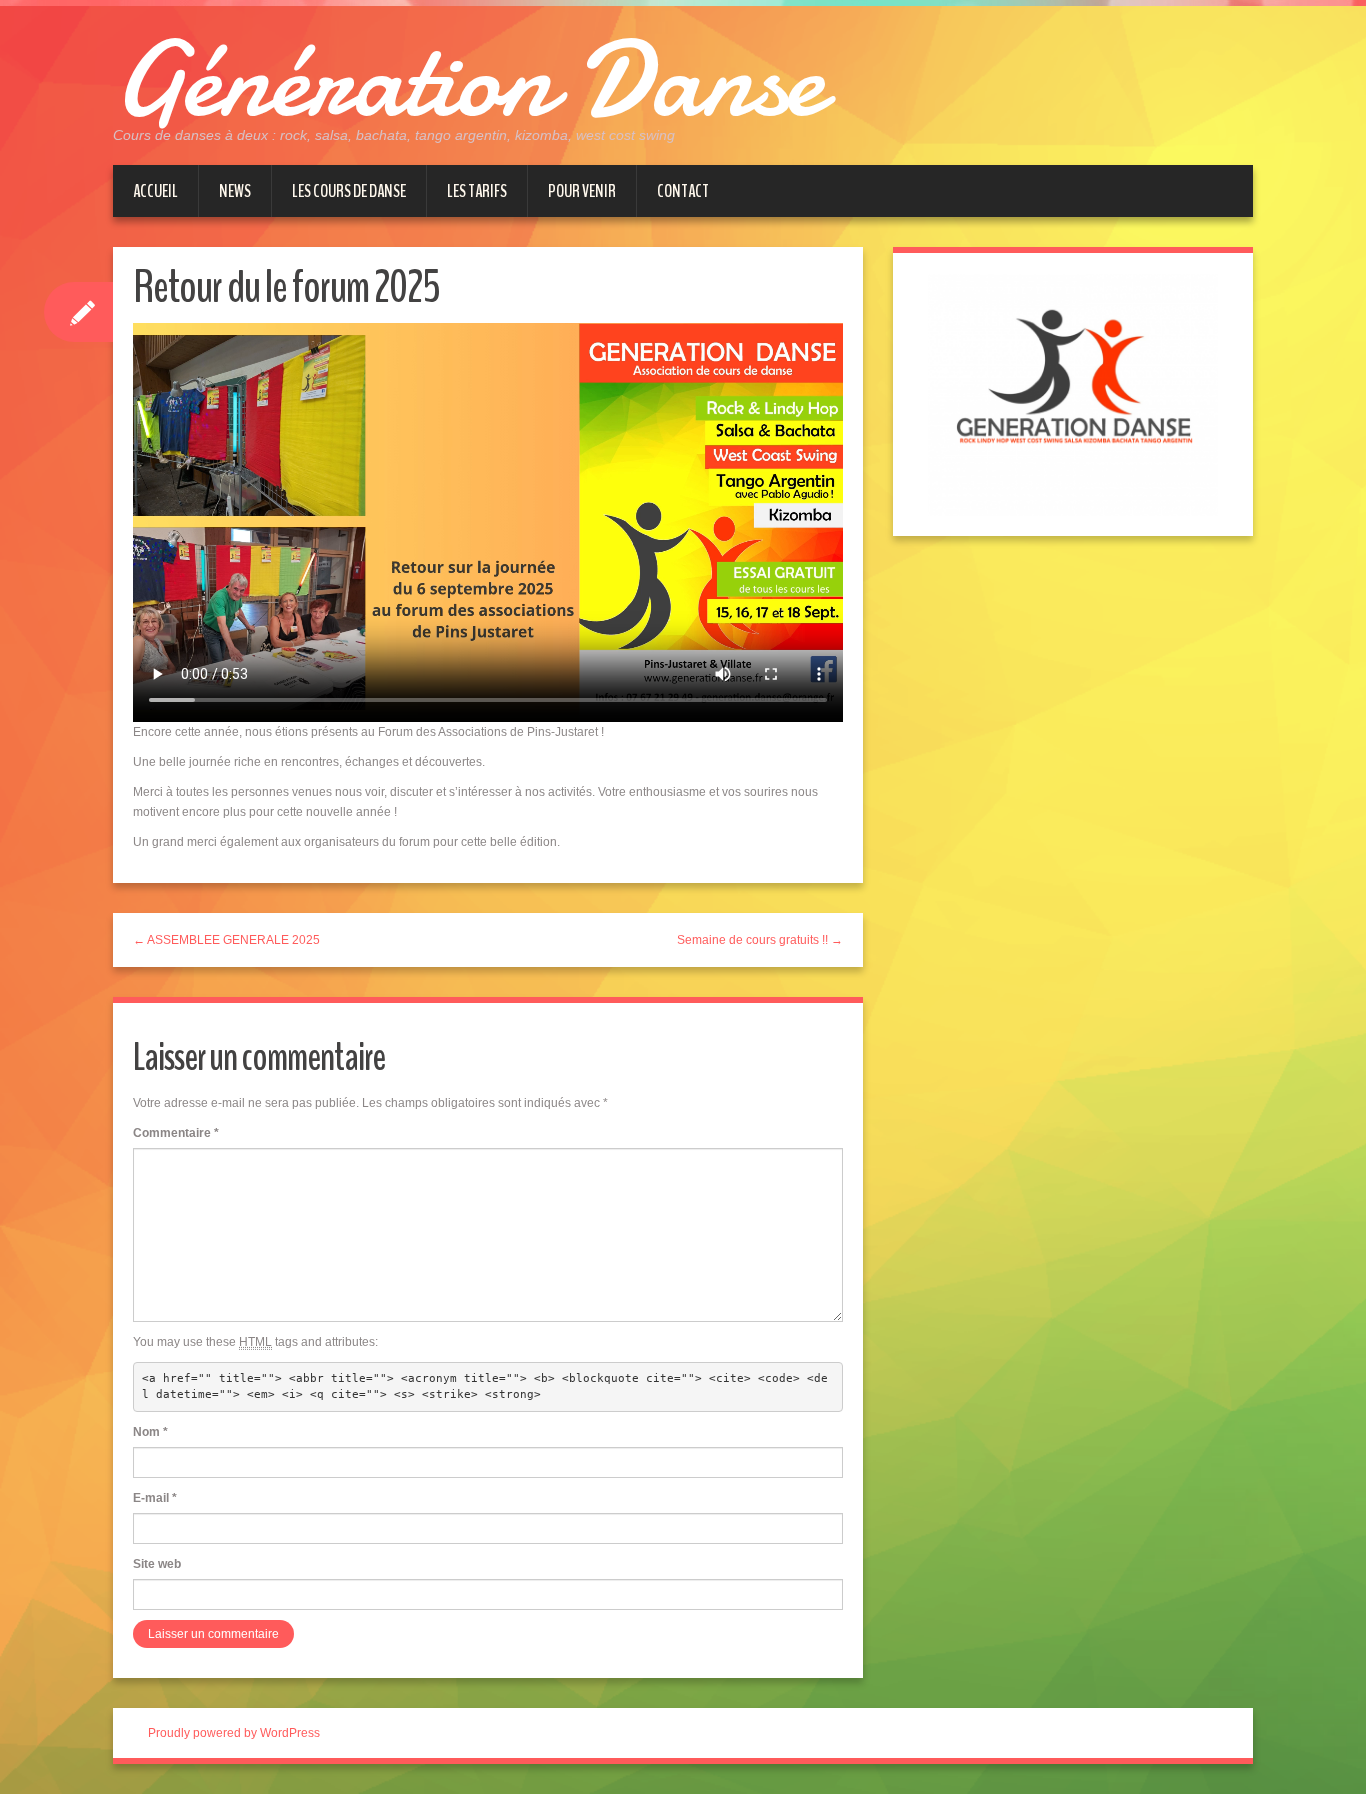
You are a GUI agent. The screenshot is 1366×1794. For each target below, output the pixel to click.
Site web (157, 1564)
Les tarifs (477, 191)
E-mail (155, 1498)
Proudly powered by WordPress (234, 1733)
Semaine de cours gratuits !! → (760, 940)
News (235, 191)
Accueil (155, 191)
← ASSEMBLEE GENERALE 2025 (226, 940)
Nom (150, 1432)
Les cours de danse (349, 191)
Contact (683, 191)
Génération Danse (468, 80)
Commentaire (176, 1133)
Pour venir (582, 191)
